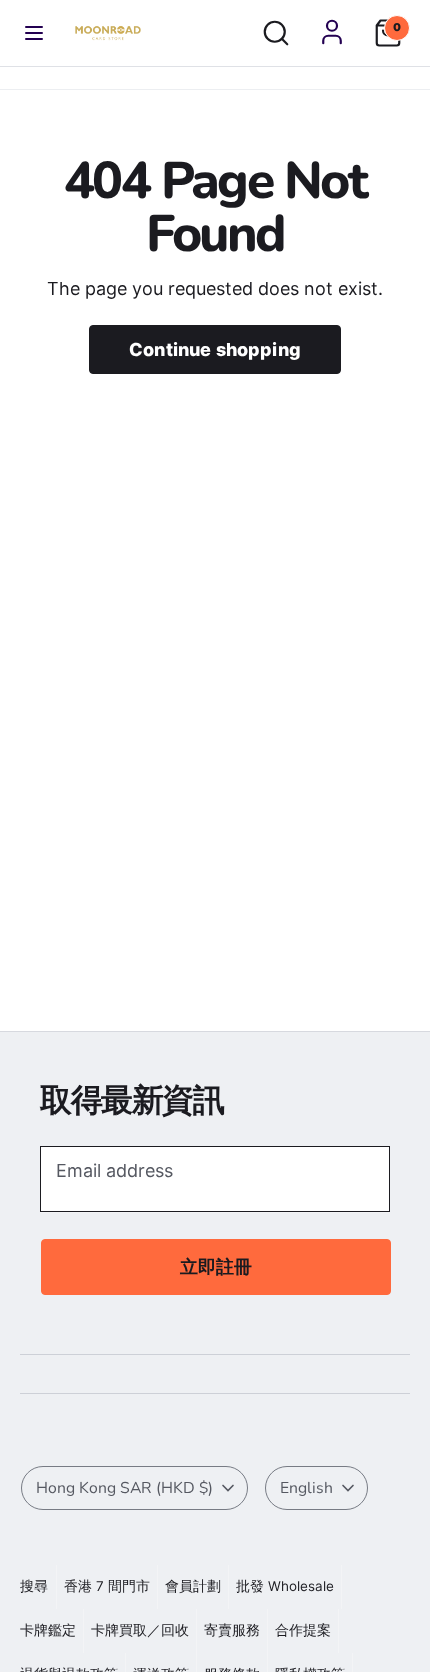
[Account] (332, 32)
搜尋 (34, 1586)
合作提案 (303, 1630)
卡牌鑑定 (48, 1630)
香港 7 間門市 (107, 1586)
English (306, 1488)
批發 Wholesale (285, 1586)
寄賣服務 (232, 1630)
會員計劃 (193, 1586)
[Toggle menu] (34, 33)
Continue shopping (215, 349)
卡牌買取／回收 (140, 1630)
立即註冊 (216, 1266)
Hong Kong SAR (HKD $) (124, 1488)
